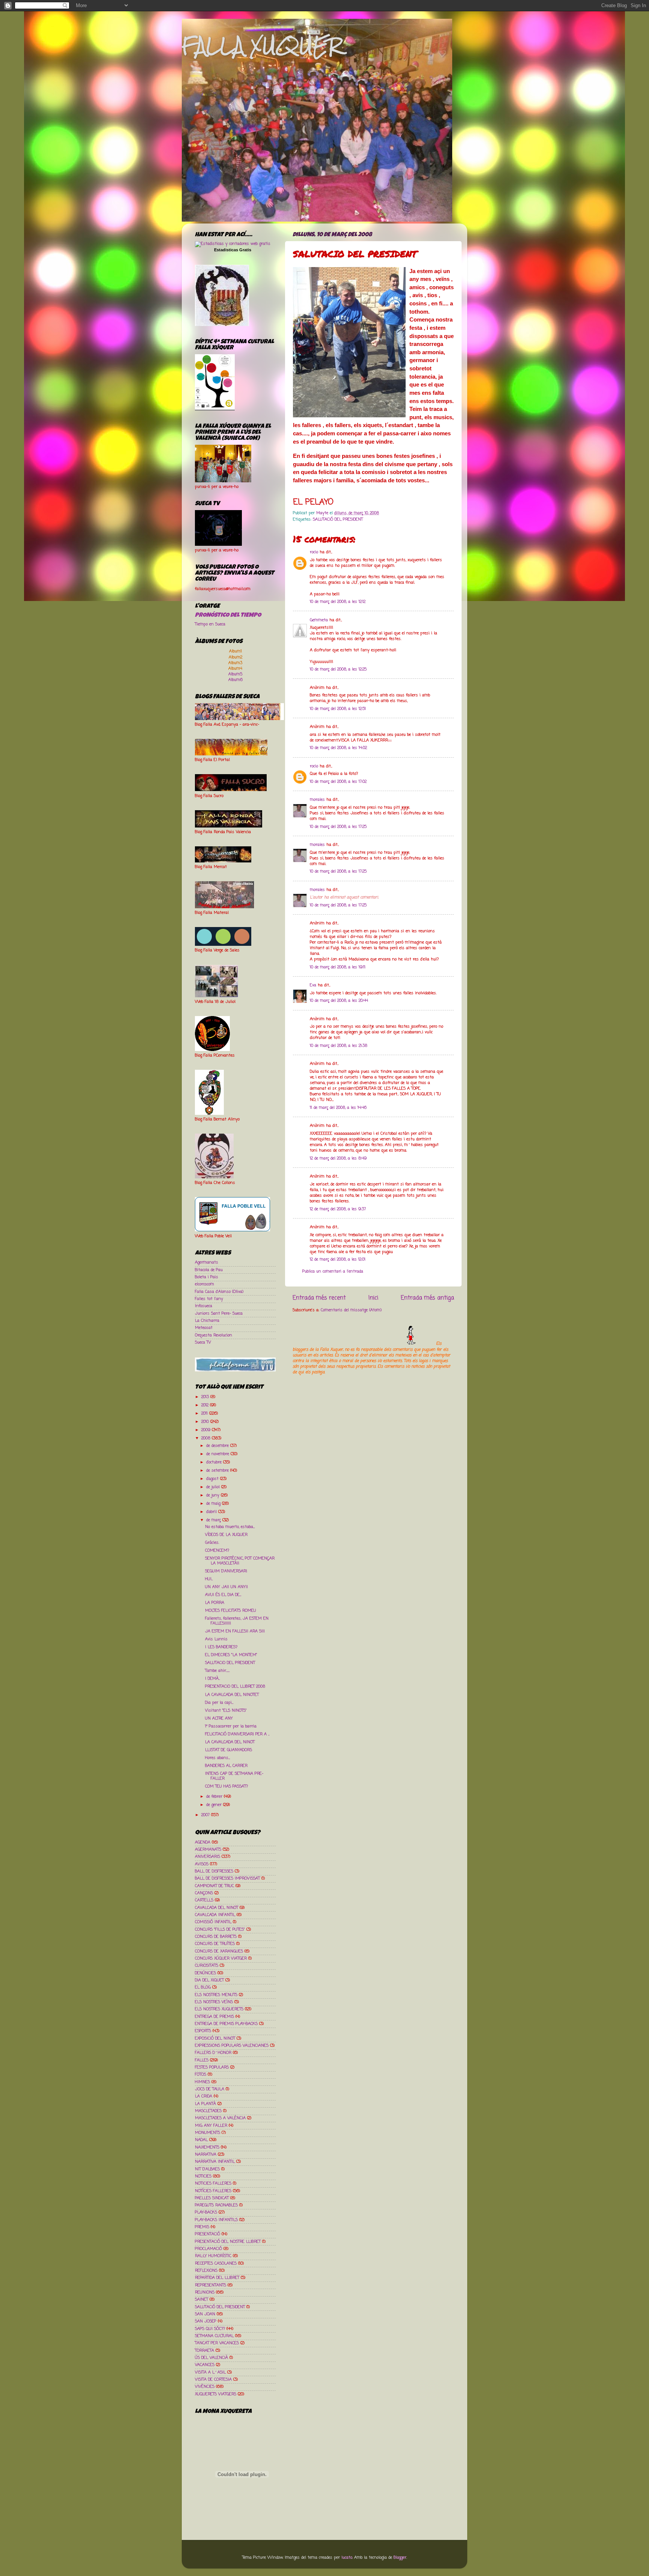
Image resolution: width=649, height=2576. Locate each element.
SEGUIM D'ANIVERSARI (226, 1571)
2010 (206, 1422)
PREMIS (202, 2227)
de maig (214, 1504)
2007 (206, 1815)
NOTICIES (203, 2176)
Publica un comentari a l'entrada (333, 1271)
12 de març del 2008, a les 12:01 (338, 1259)
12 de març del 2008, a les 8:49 (338, 1158)
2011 (205, 1413)
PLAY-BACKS (206, 2212)
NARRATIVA (206, 2155)
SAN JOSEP (206, 2321)
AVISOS (202, 1864)
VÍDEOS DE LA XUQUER (226, 1535)
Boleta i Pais (207, 1277)
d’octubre (215, 1462)
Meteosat (204, 1328)
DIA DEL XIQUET (209, 1980)
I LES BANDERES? (221, 1647)
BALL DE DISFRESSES (214, 1871)
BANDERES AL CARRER (226, 1766)
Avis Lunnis (216, 1639)
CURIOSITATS (207, 1966)
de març (214, 1520)
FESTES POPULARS (212, 2067)
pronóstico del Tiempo (228, 616)
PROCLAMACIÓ (208, 2249)
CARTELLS (204, 1900)
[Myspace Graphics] (364, 1344)
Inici (373, 1298)
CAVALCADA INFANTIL (215, 1915)
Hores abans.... (217, 1758)
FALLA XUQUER (262, 46)
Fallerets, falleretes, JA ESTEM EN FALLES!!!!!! (237, 1621)
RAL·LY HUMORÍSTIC (213, 2256)
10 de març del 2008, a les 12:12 (338, 602)
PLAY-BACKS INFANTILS (216, 2220)
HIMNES (202, 2082)
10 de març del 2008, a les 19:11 (338, 967)
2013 (206, 1397)
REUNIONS (205, 2292)
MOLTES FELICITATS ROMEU (231, 1611)
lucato (347, 2558)
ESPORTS (203, 2031)
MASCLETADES (208, 2111)
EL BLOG (203, 1987)
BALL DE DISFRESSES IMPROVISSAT (227, 1878)
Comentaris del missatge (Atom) (351, 1310)
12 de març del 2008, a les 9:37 (338, 1209)
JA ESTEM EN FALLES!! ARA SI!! (235, 1631)
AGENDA (203, 1842)
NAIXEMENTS (207, 2147)
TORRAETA (205, 2351)
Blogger (400, 2558)
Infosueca (204, 1306)
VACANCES (205, 2365)
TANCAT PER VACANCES (217, 2343)
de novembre (218, 1454)
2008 (207, 1438)
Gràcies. (212, 1543)
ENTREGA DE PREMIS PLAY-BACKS (226, 2024)
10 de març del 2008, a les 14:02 (338, 748)
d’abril (212, 1512)
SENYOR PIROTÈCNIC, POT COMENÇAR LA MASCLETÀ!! (240, 1561)
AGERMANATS (208, 1850)
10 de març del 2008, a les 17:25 (338, 827)
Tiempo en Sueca (210, 624)
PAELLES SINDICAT (212, 2198)
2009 (207, 1430)
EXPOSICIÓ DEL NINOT (215, 2038)
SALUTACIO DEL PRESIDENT (230, 1663)
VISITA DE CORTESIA (213, 2380)
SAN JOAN (205, 2314)
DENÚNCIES (205, 1973)
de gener (215, 1805)
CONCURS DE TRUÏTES (215, 1944)
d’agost (213, 1479)
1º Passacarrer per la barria (231, 1726)
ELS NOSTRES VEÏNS (214, 2002)
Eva (313, 985)
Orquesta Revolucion (214, 1335)
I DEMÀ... (212, 1679)
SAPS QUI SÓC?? (210, 2329)
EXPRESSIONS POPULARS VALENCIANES (232, 2046)
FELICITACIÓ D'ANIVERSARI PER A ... (237, 1734)
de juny (214, 1495)
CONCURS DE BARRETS (216, 1937)
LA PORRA (215, 1603)
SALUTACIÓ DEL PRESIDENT (338, 519)
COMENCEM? (217, 1551)
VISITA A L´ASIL (210, 2372)
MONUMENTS (208, 2133)
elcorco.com (205, 1284)
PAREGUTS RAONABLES (216, 2205)
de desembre (218, 1446)
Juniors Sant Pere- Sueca (219, 1314)
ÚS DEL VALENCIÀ (211, 2358)
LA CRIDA (204, 2096)
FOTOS (201, 2075)
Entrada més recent (319, 1298)
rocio (314, 552)
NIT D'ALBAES (207, 2169)
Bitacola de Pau (209, 1270)
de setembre (218, 1471)
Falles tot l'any (209, 1299)
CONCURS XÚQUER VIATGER (221, 1958)
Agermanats (207, 1262)
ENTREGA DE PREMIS (214, 2017)
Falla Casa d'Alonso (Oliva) (219, 1292)
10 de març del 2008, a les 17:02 (338, 782)
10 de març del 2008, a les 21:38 (339, 1046)
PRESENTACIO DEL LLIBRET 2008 (235, 1687)
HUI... (209, 1579)
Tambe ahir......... (217, 1671)
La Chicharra (207, 1321)
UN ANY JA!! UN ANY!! (226, 1587)
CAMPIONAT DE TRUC (214, 1886)
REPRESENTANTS (211, 2285)
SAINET (201, 2300)
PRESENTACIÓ (208, 2234)
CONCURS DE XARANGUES (219, 1951)
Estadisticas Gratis (233, 250)
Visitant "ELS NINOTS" (226, 1711)
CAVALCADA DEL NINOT (217, 1908)
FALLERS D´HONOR (213, 2053)
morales (317, 800)
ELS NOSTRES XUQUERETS (219, 2009)
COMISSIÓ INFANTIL (213, 1922)
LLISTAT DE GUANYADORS (229, 1750)
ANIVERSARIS (208, 1857)
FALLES (202, 2060)
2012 (206, 1405)
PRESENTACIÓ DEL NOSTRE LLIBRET (228, 2242)
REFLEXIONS (206, 2271)
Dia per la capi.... (219, 1703)
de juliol (214, 1487)
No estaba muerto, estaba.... (230, 1527)
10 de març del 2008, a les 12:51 (338, 709)
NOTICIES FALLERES (213, 2183)
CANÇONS (204, 1893)
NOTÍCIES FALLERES (213, 2191)
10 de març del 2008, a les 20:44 (339, 1001)
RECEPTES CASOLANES (216, 2263)
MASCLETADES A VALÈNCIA (220, 2118)
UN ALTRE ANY (219, 1718)
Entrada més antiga (427, 1298)
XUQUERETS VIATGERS (216, 2394)
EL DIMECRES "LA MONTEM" (231, 1655)
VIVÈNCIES (205, 2387)
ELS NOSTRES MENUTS (216, 1995)
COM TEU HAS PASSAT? (226, 1786)
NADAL (201, 2140)
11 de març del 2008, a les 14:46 (338, 1108)
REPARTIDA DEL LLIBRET (217, 2278)
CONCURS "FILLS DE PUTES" (220, 1930)
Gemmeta (319, 620)
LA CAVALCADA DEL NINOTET (232, 1695)
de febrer (215, 1797)
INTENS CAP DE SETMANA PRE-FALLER (234, 1776)
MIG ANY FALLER (211, 2126)
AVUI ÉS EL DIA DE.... (223, 1595)
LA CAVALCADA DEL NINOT (230, 1742)
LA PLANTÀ (205, 2104)
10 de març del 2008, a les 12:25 (338, 669)
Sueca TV (203, 1342)
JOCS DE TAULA (210, 2089)
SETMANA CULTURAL (214, 2336)
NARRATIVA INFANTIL (215, 2162)
